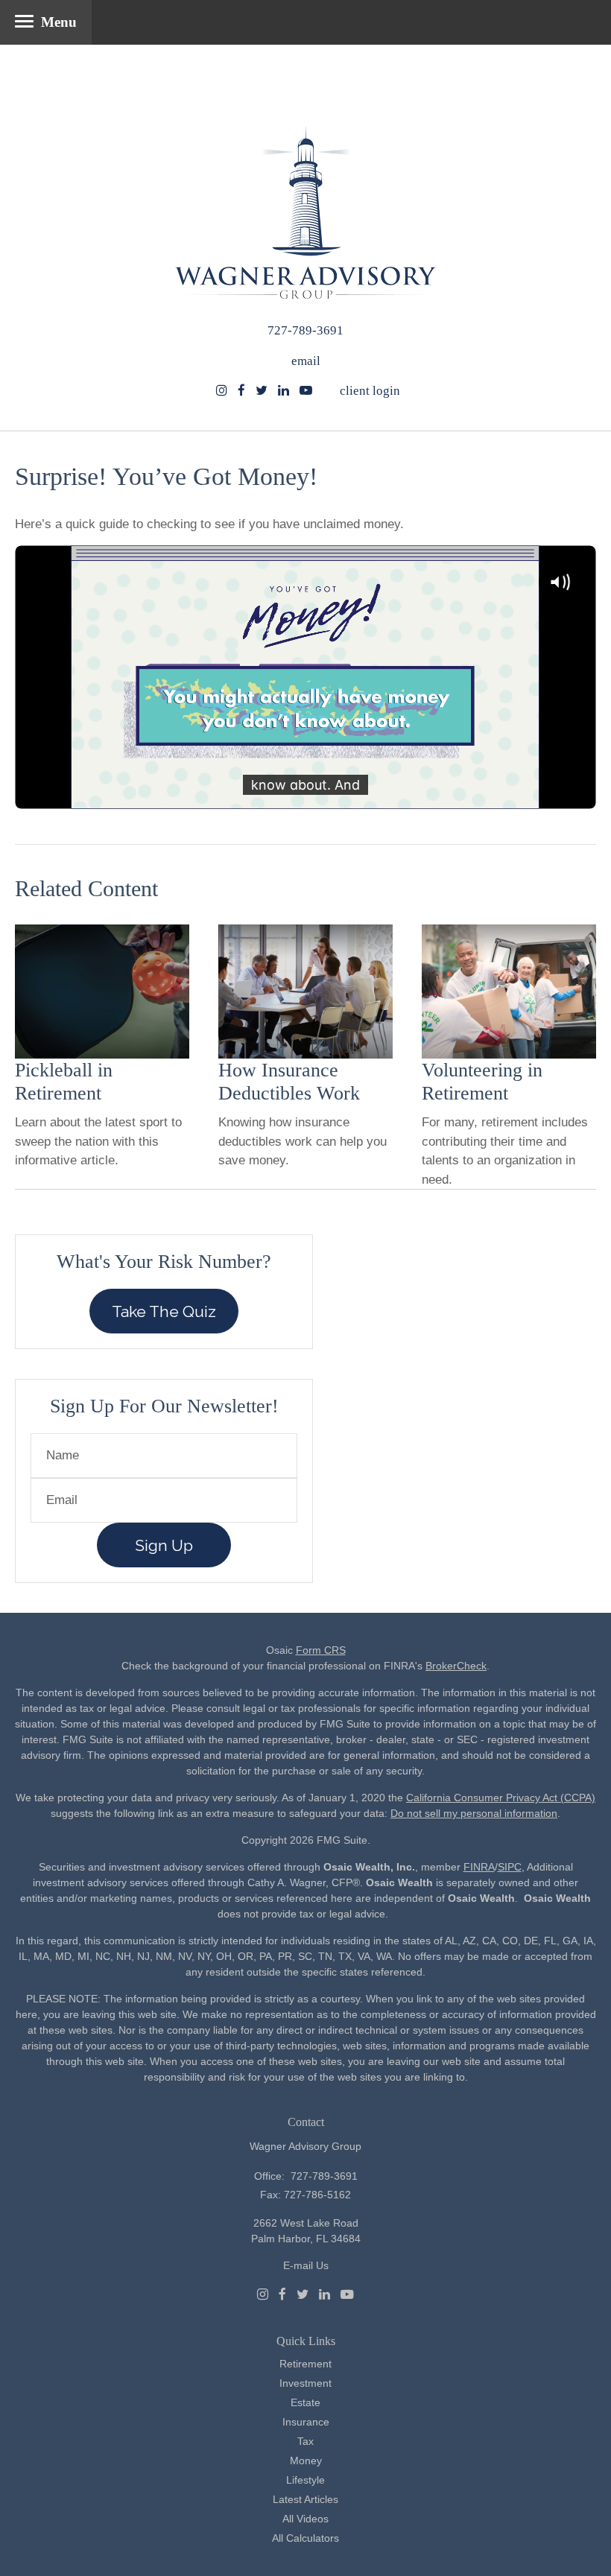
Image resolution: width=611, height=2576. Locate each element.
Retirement (305, 2364)
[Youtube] (347, 2294)
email (306, 361)
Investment (305, 2383)
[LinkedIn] (325, 2294)
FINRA (479, 1867)
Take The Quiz (164, 1311)
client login (370, 391)
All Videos (305, 2519)
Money (306, 2461)
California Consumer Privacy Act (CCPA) (501, 1798)
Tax (305, 2441)
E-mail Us (306, 2265)
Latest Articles (305, 2499)
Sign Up (164, 1545)
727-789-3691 (305, 330)
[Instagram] (222, 391)
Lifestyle (305, 2480)
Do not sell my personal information (474, 1813)
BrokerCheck (456, 1666)
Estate (305, 2402)
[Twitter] (303, 2294)
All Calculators (305, 2538)
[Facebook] (282, 2294)
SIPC (510, 1867)
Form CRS (321, 1650)
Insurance (306, 2422)
